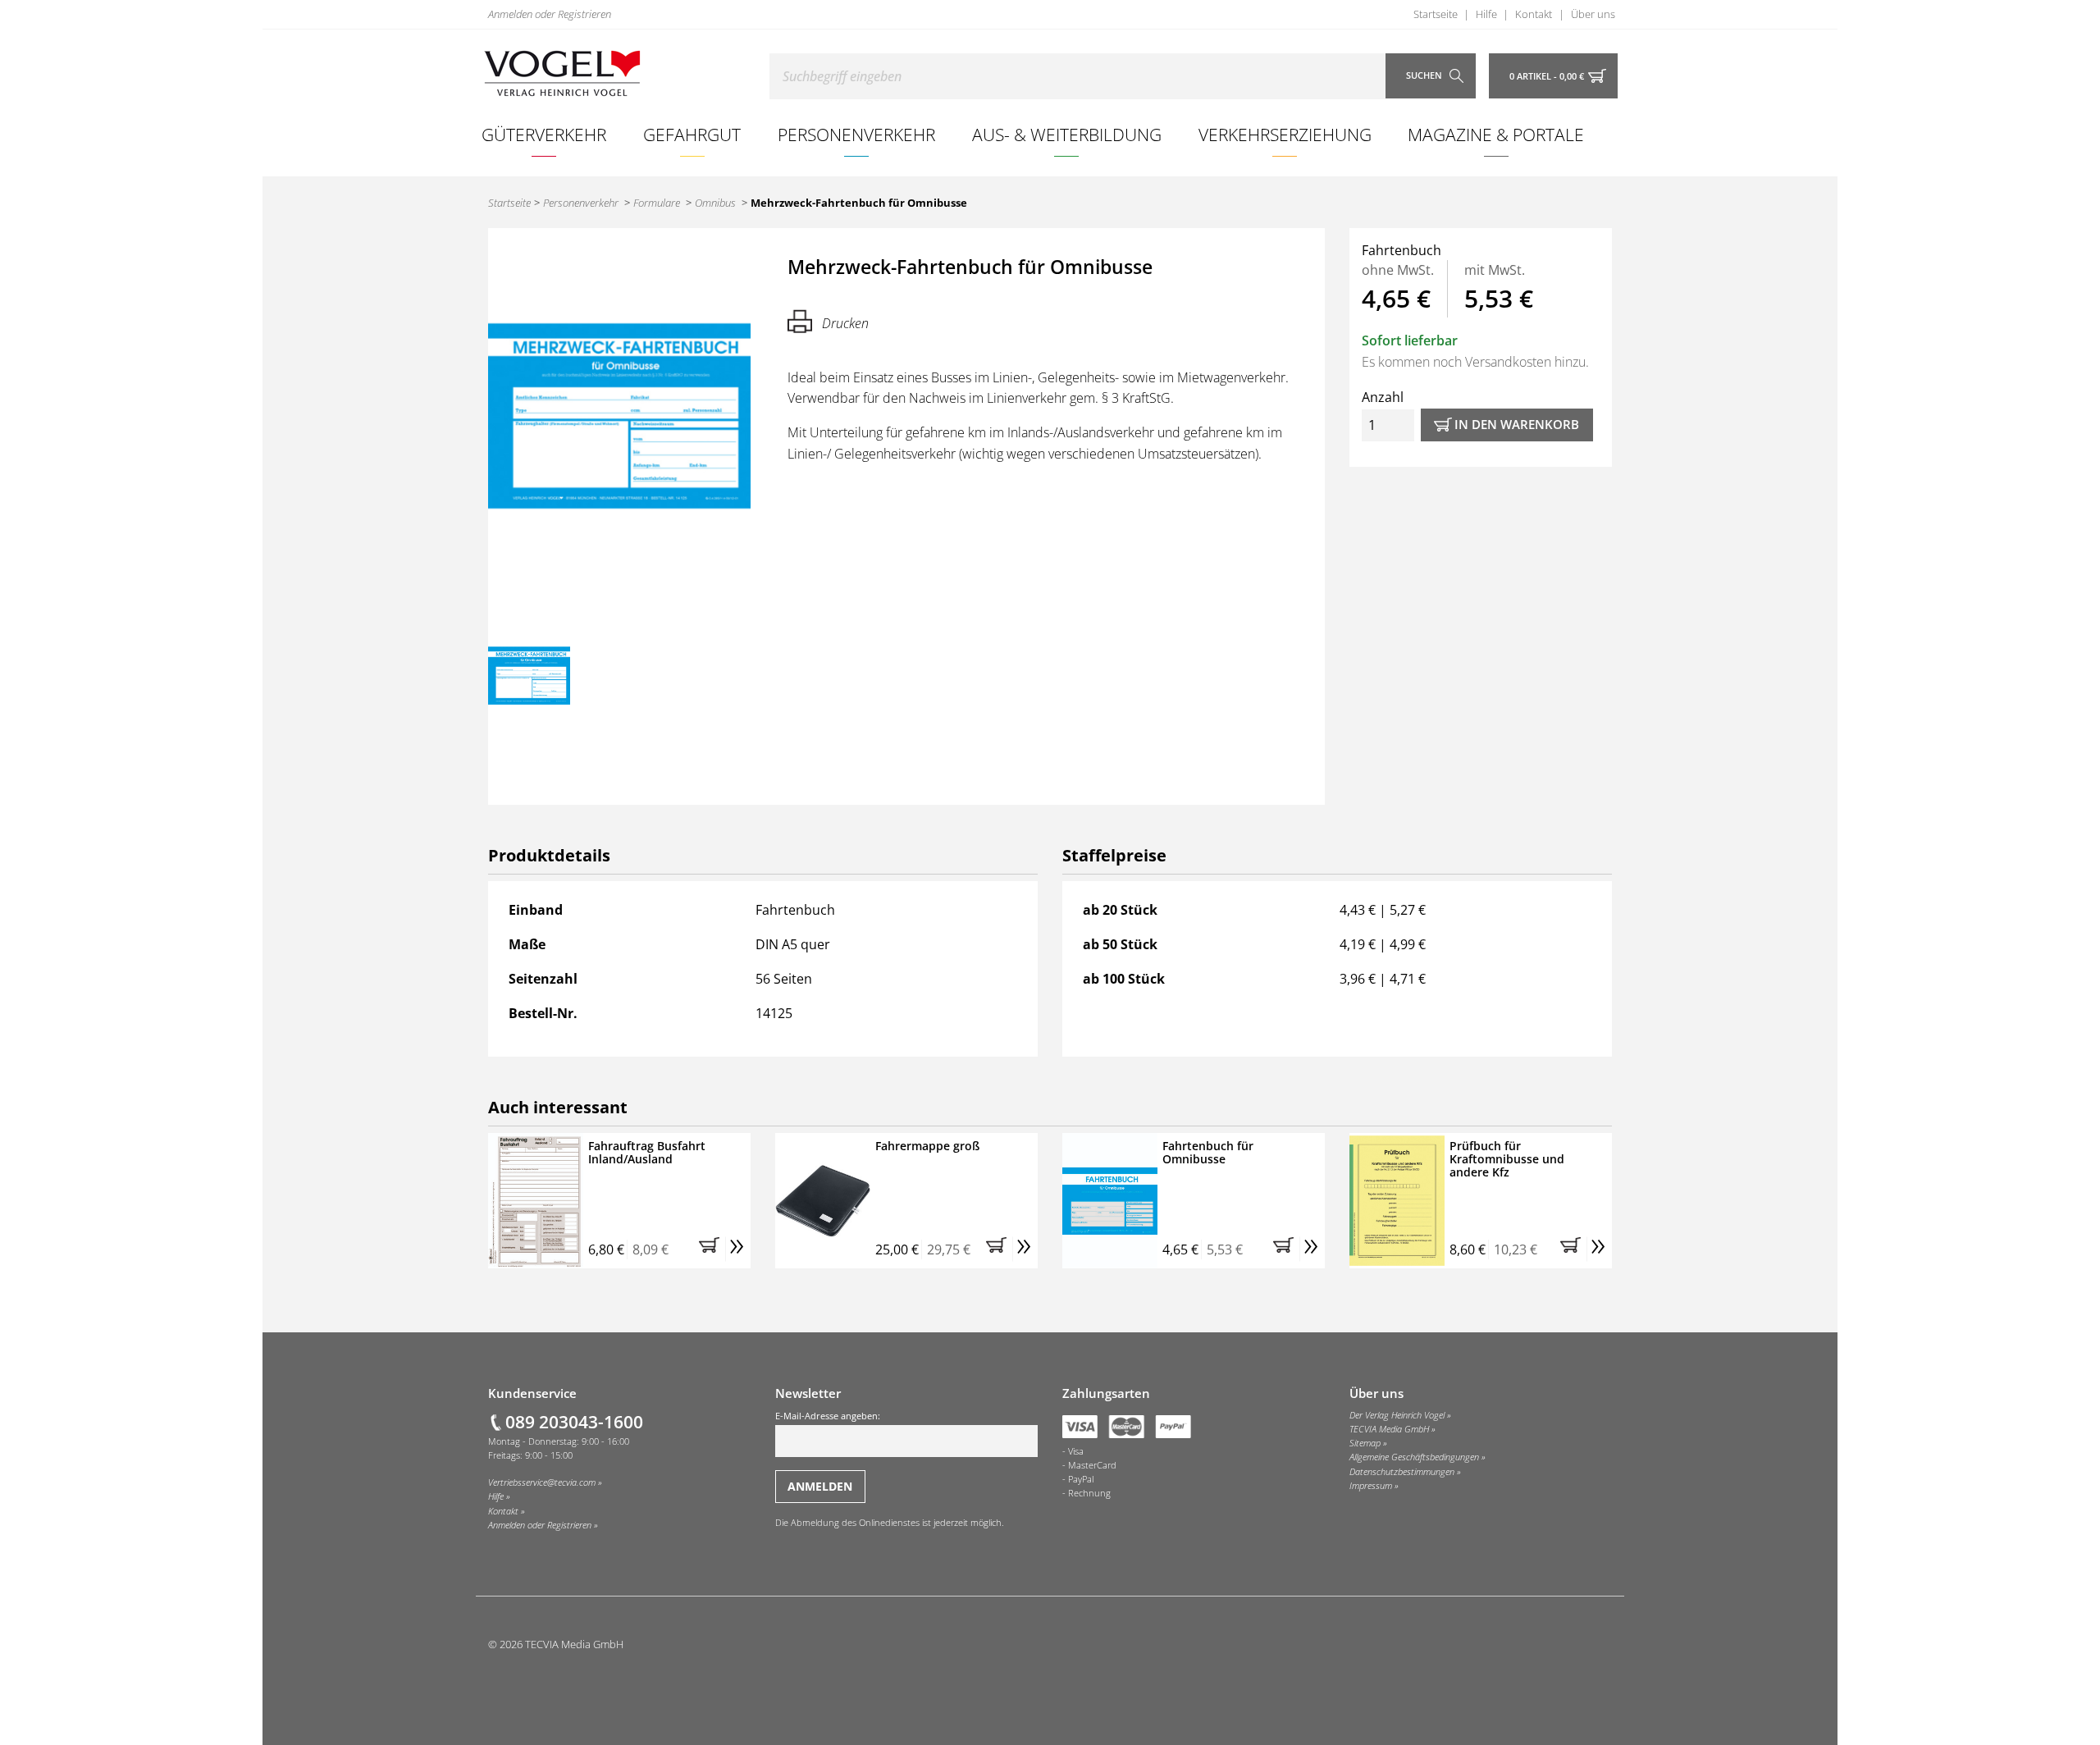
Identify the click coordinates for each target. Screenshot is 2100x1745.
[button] (712, 1249)
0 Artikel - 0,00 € (1547, 76)
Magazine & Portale (1496, 134)
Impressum (1371, 1486)
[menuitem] (544, 135)
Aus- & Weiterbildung (1067, 134)
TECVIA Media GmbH (1389, 1429)
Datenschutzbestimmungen (1402, 1472)
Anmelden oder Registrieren (550, 14)
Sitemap (1365, 1443)
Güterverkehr (544, 134)
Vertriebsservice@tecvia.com (542, 1482)
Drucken (845, 323)
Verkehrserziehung (1285, 134)
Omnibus (715, 203)
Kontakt (1534, 14)
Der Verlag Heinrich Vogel (1397, 1415)
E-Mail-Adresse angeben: (828, 1416)
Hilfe (1486, 14)
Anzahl (1383, 397)
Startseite (1436, 14)
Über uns (1593, 14)
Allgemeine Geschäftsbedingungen (1414, 1457)
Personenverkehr (856, 134)
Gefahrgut (692, 134)
